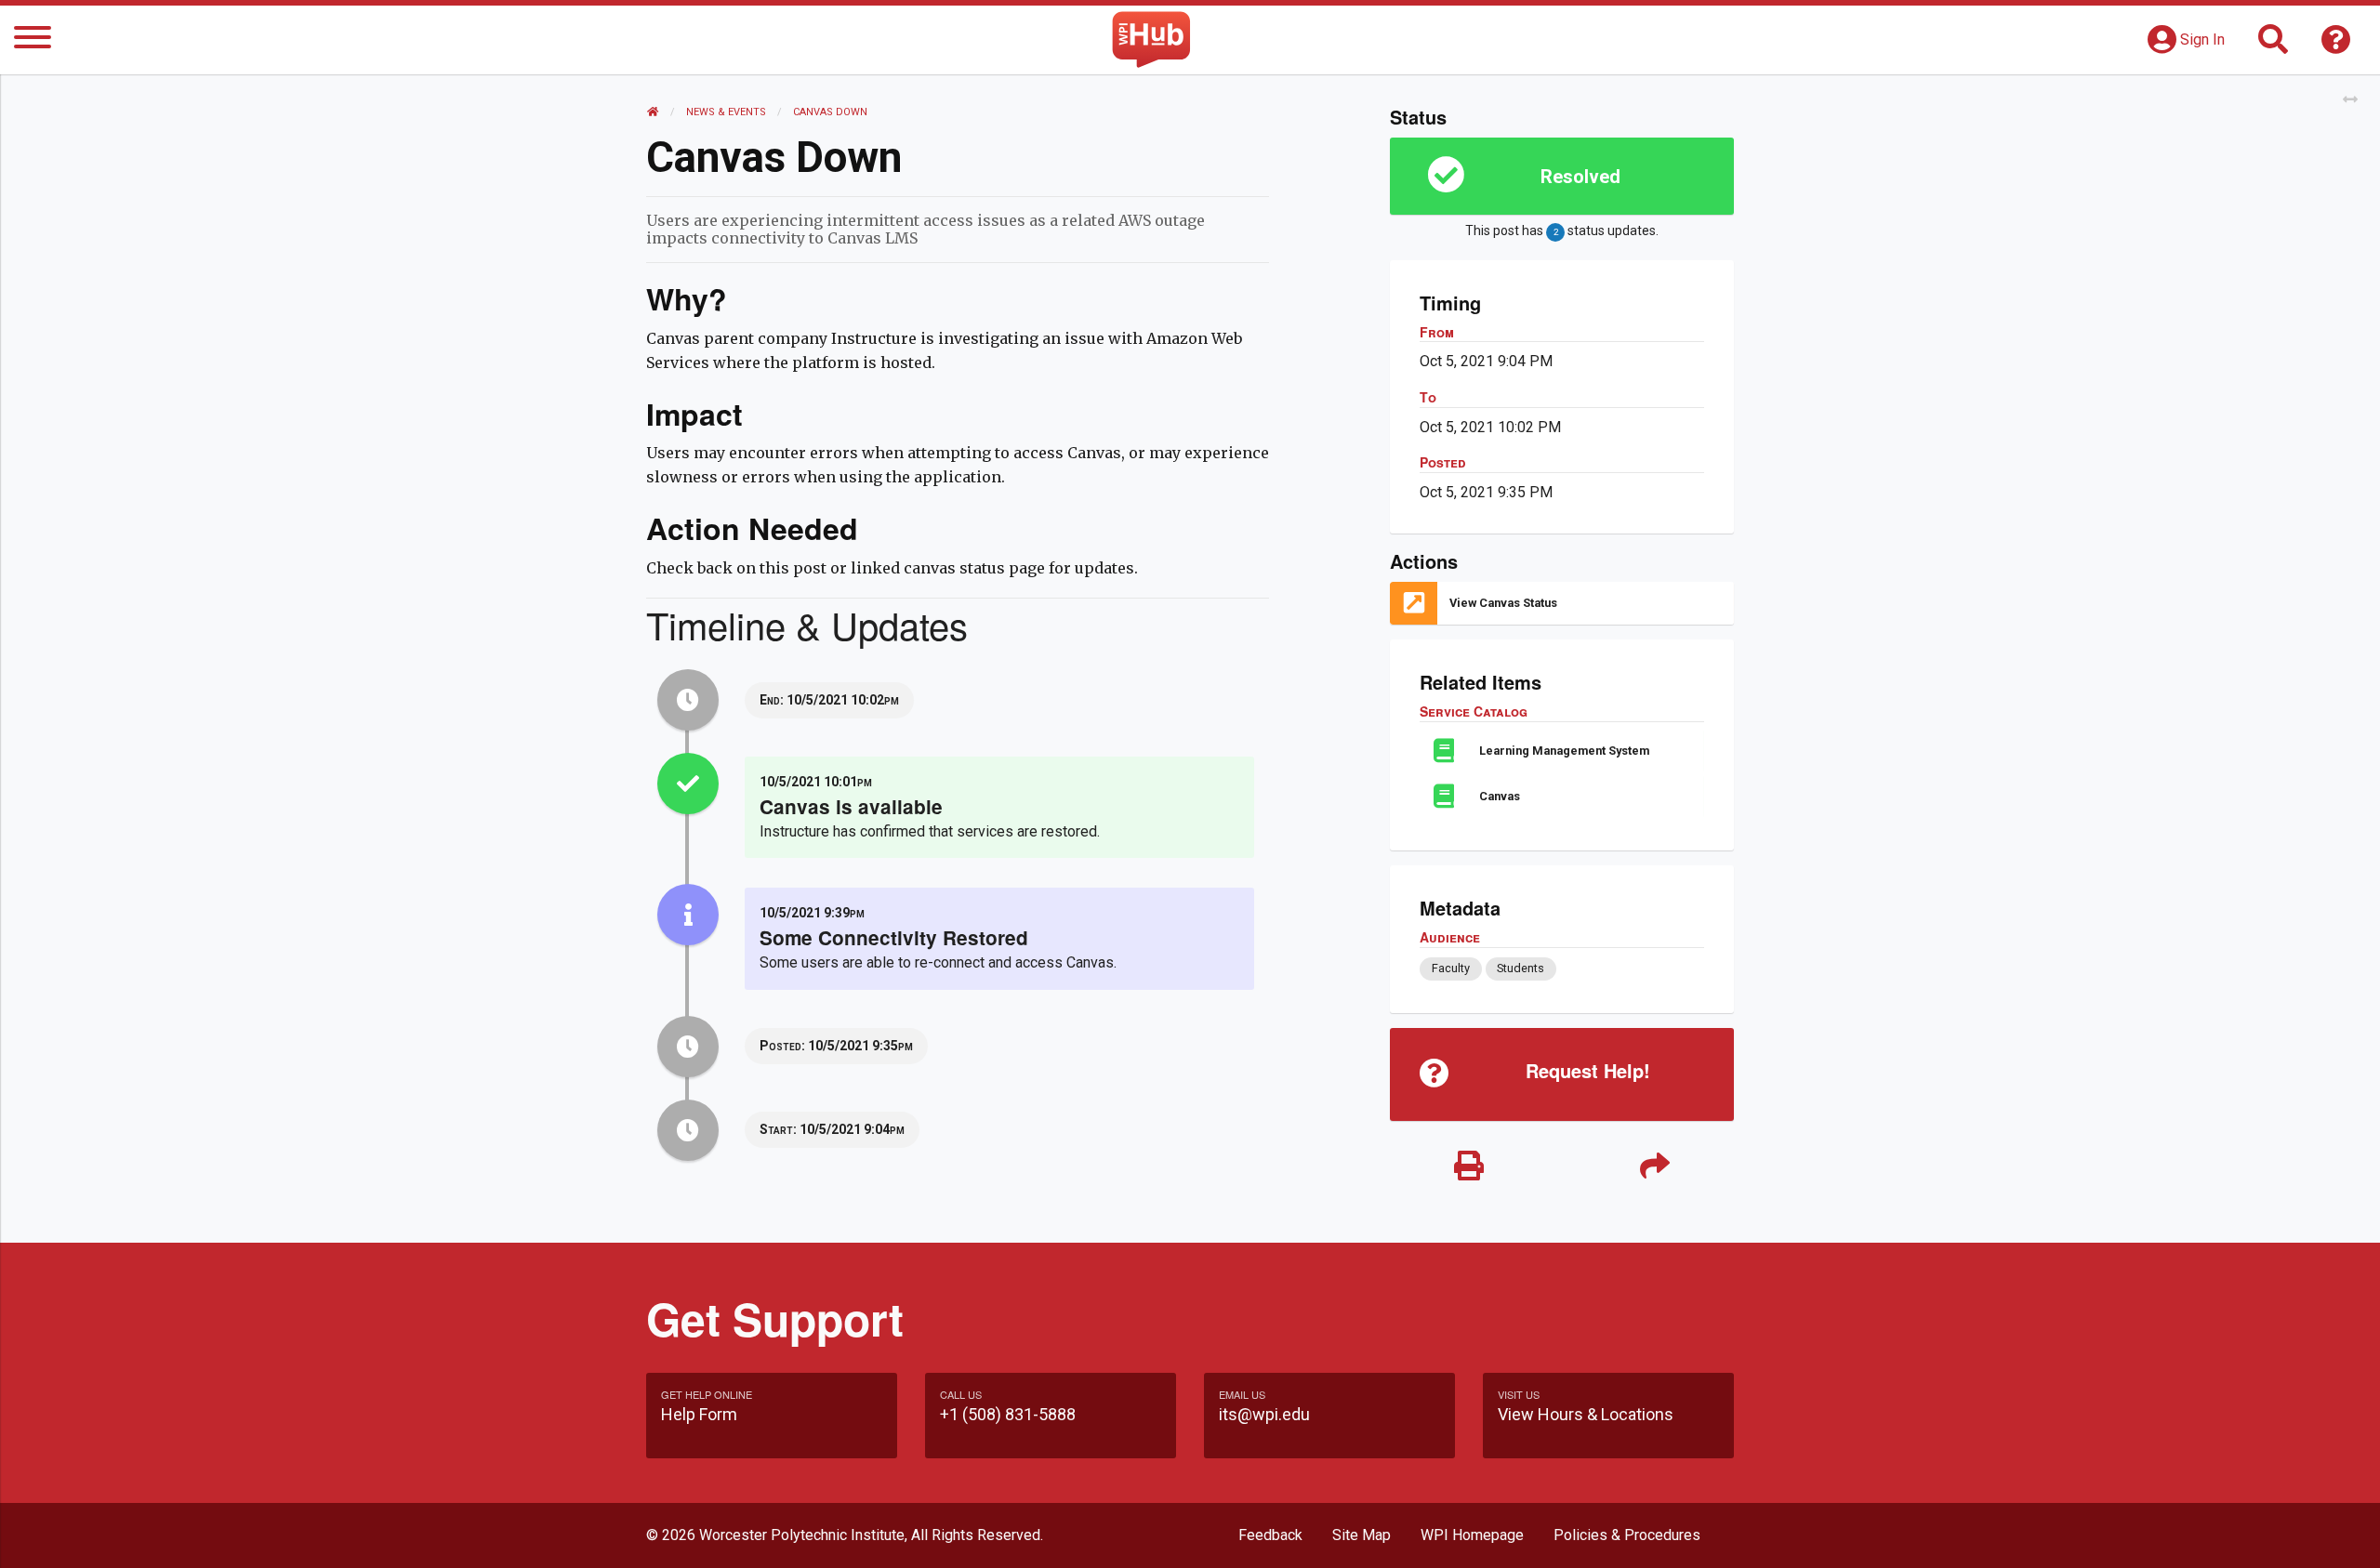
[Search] (2273, 45)
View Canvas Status (1503, 603)
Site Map (1362, 1535)
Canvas (1500, 796)
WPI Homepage (1472, 1535)
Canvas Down (830, 112)
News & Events (726, 112)
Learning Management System (1564, 751)
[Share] (1655, 1167)
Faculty (1451, 968)
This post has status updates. (1562, 231)
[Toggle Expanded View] (2350, 100)
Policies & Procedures (1627, 1535)
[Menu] (33, 40)
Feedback (1270, 1535)
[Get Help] (2336, 45)
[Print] (1469, 1167)
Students (1521, 968)
